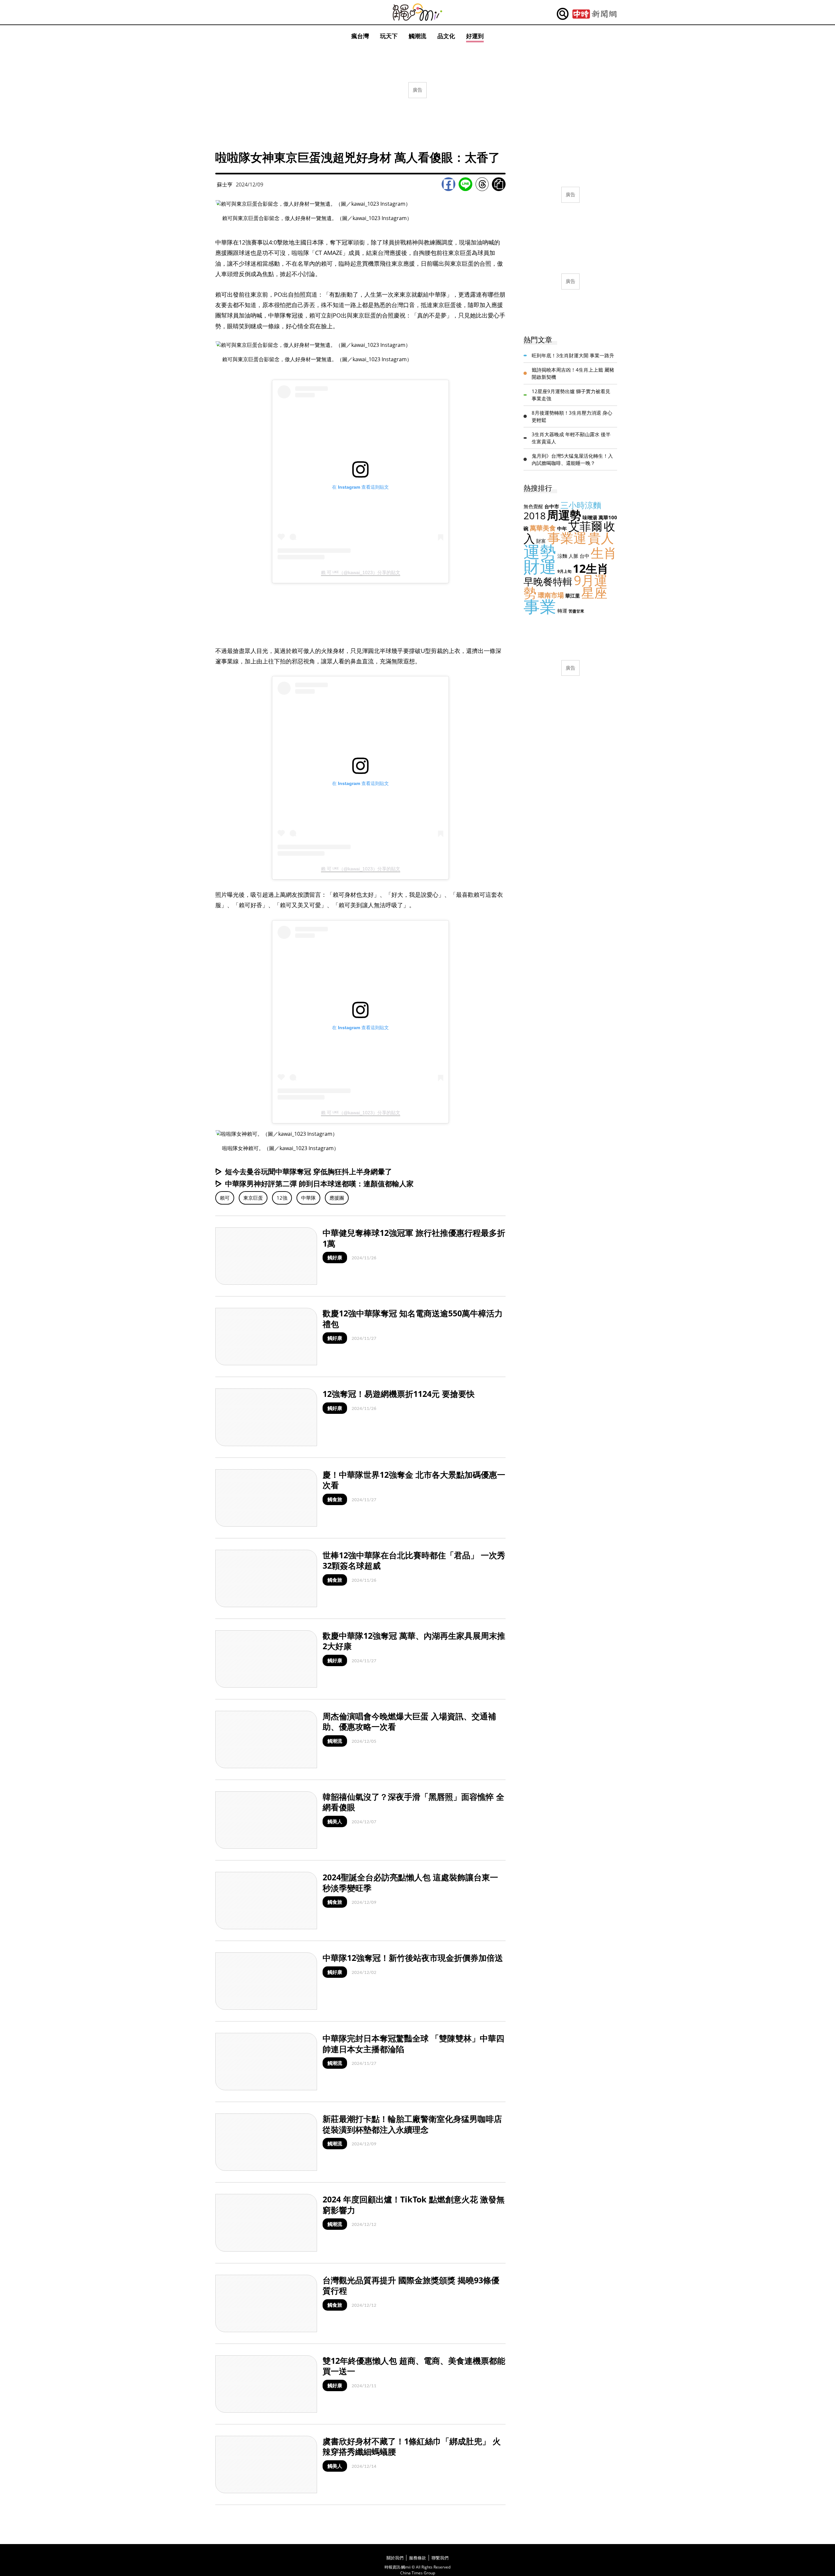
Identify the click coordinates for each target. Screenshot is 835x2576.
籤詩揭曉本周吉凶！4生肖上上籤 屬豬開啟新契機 (573, 373)
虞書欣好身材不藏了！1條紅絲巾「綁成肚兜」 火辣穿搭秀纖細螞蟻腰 (412, 2446)
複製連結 (499, 184)
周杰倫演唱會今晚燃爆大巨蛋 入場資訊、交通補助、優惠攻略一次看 (409, 1721)
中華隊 (308, 1198)
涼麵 (562, 556)
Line (465, 184)
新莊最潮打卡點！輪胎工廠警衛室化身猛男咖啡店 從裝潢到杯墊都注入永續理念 (416, 2124)
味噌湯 (590, 517)
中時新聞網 (594, 14)
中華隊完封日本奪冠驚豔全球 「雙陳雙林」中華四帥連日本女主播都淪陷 (413, 2043)
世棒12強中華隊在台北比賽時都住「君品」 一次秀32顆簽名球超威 (414, 1560)
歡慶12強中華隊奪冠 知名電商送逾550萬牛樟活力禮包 (413, 1318)
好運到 (475, 36)
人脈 (573, 556)
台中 (584, 556)
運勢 (540, 552)
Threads (482, 184)
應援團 (337, 1198)
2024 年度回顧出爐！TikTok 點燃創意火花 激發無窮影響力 (414, 2205)
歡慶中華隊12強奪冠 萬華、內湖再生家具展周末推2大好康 (414, 1641)
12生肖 (591, 568)
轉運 (562, 611)
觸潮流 (417, 36)
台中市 (552, 506)
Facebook (448, 184)
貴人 (601, 538)
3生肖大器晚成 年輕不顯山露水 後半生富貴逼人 (571, 438)
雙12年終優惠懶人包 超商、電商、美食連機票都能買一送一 (414, 2366)
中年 (562, 528)
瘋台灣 (360, 36)
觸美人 (335, 1821)
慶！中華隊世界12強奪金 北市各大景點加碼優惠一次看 (414, 1480)
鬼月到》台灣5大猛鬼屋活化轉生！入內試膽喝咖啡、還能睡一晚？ (572, 459)
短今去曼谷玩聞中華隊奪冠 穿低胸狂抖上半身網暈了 (309, 1171)
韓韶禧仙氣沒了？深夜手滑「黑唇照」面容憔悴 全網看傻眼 (413, 1802)
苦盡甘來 (576, 611)
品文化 (446, 36)
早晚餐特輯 (548, 581)
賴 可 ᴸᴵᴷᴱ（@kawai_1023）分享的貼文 (361, 572)
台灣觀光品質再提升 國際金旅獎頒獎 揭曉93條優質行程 (411, 2285)
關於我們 (395, 2558)
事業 (540, 606)
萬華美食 (543, 528)
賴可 (225, 1198)
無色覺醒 (533, 506)
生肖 (604, 553)
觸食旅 (335, 1499)
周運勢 (564, 515)
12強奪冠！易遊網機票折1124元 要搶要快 (399, 1394)
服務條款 (417, 2558)
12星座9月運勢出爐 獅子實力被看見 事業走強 (571, 395)
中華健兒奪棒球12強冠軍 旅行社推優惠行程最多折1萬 (414, 1238)
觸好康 (335, 1257)
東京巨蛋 (253, 1198)
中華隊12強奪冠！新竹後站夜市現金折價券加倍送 (413, 1958)
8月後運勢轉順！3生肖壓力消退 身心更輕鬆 (572, 416)
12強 (282, 1198)
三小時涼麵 (581, 505)
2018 (535, 516)
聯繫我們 (440, 2558)
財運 (540, 567)
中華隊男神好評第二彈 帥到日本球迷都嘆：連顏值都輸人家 (319, 1183)
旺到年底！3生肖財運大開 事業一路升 (573, 355)
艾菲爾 (585, 526)
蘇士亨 (225, 185)
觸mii (417, 12)
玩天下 (389, 36)
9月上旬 (564, 571)
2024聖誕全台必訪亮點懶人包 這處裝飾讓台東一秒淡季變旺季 (410, 1882)
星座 (594, 592)
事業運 (567, 538)
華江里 (573, 596)
